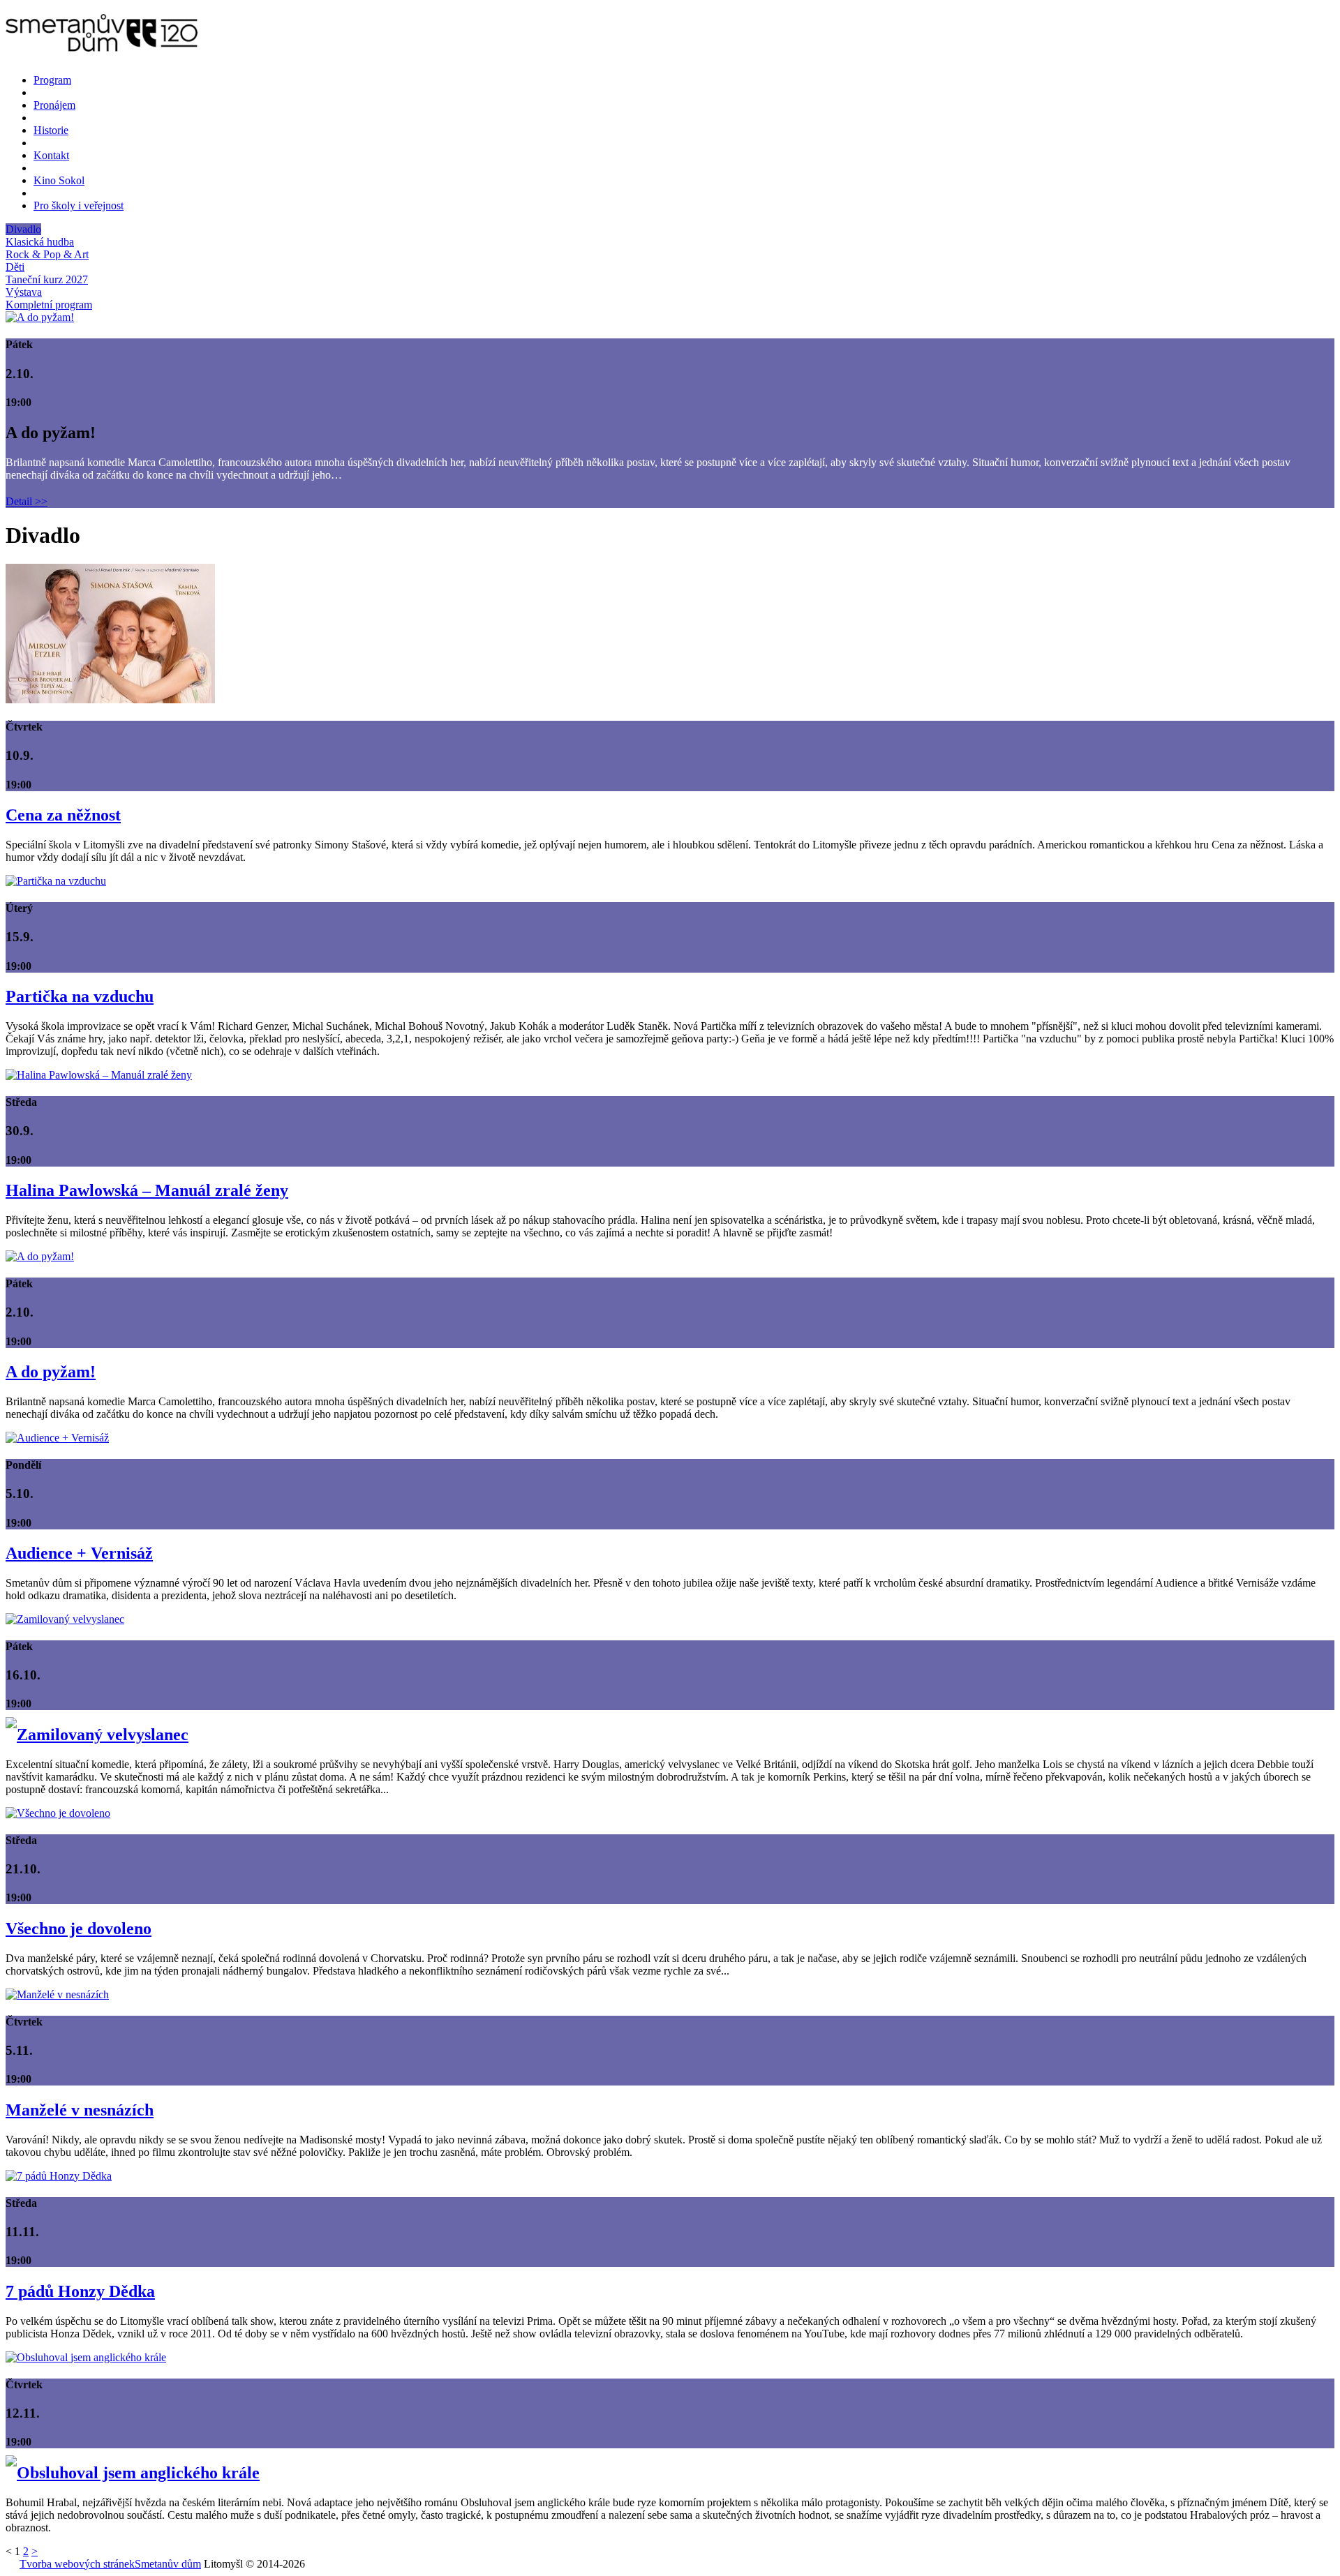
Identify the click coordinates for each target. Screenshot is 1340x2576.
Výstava (24, 292)
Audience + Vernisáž (79, 1553)
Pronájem (54, 105)
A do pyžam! (51, 1372)
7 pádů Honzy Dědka (80, 2291)
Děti (15, 267)
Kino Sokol (59, 180)
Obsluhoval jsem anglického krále (138, 2473)
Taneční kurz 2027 (47, 279)
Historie (51, 130)
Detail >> (27, 501)
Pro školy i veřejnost (79, 205)
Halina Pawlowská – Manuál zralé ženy (147, 1190)
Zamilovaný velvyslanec (103, 1735)
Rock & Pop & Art (47, 254)
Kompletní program (49, 305)
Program (52, 80)
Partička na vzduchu (80, 996)
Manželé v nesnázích (80, 2110)
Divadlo (23, 229)
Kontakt (51, 155)
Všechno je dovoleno (79, 1929)
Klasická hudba (40, 242)
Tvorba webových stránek (77, 2564)
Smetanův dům (168, 2564)
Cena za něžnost (63, 815)
